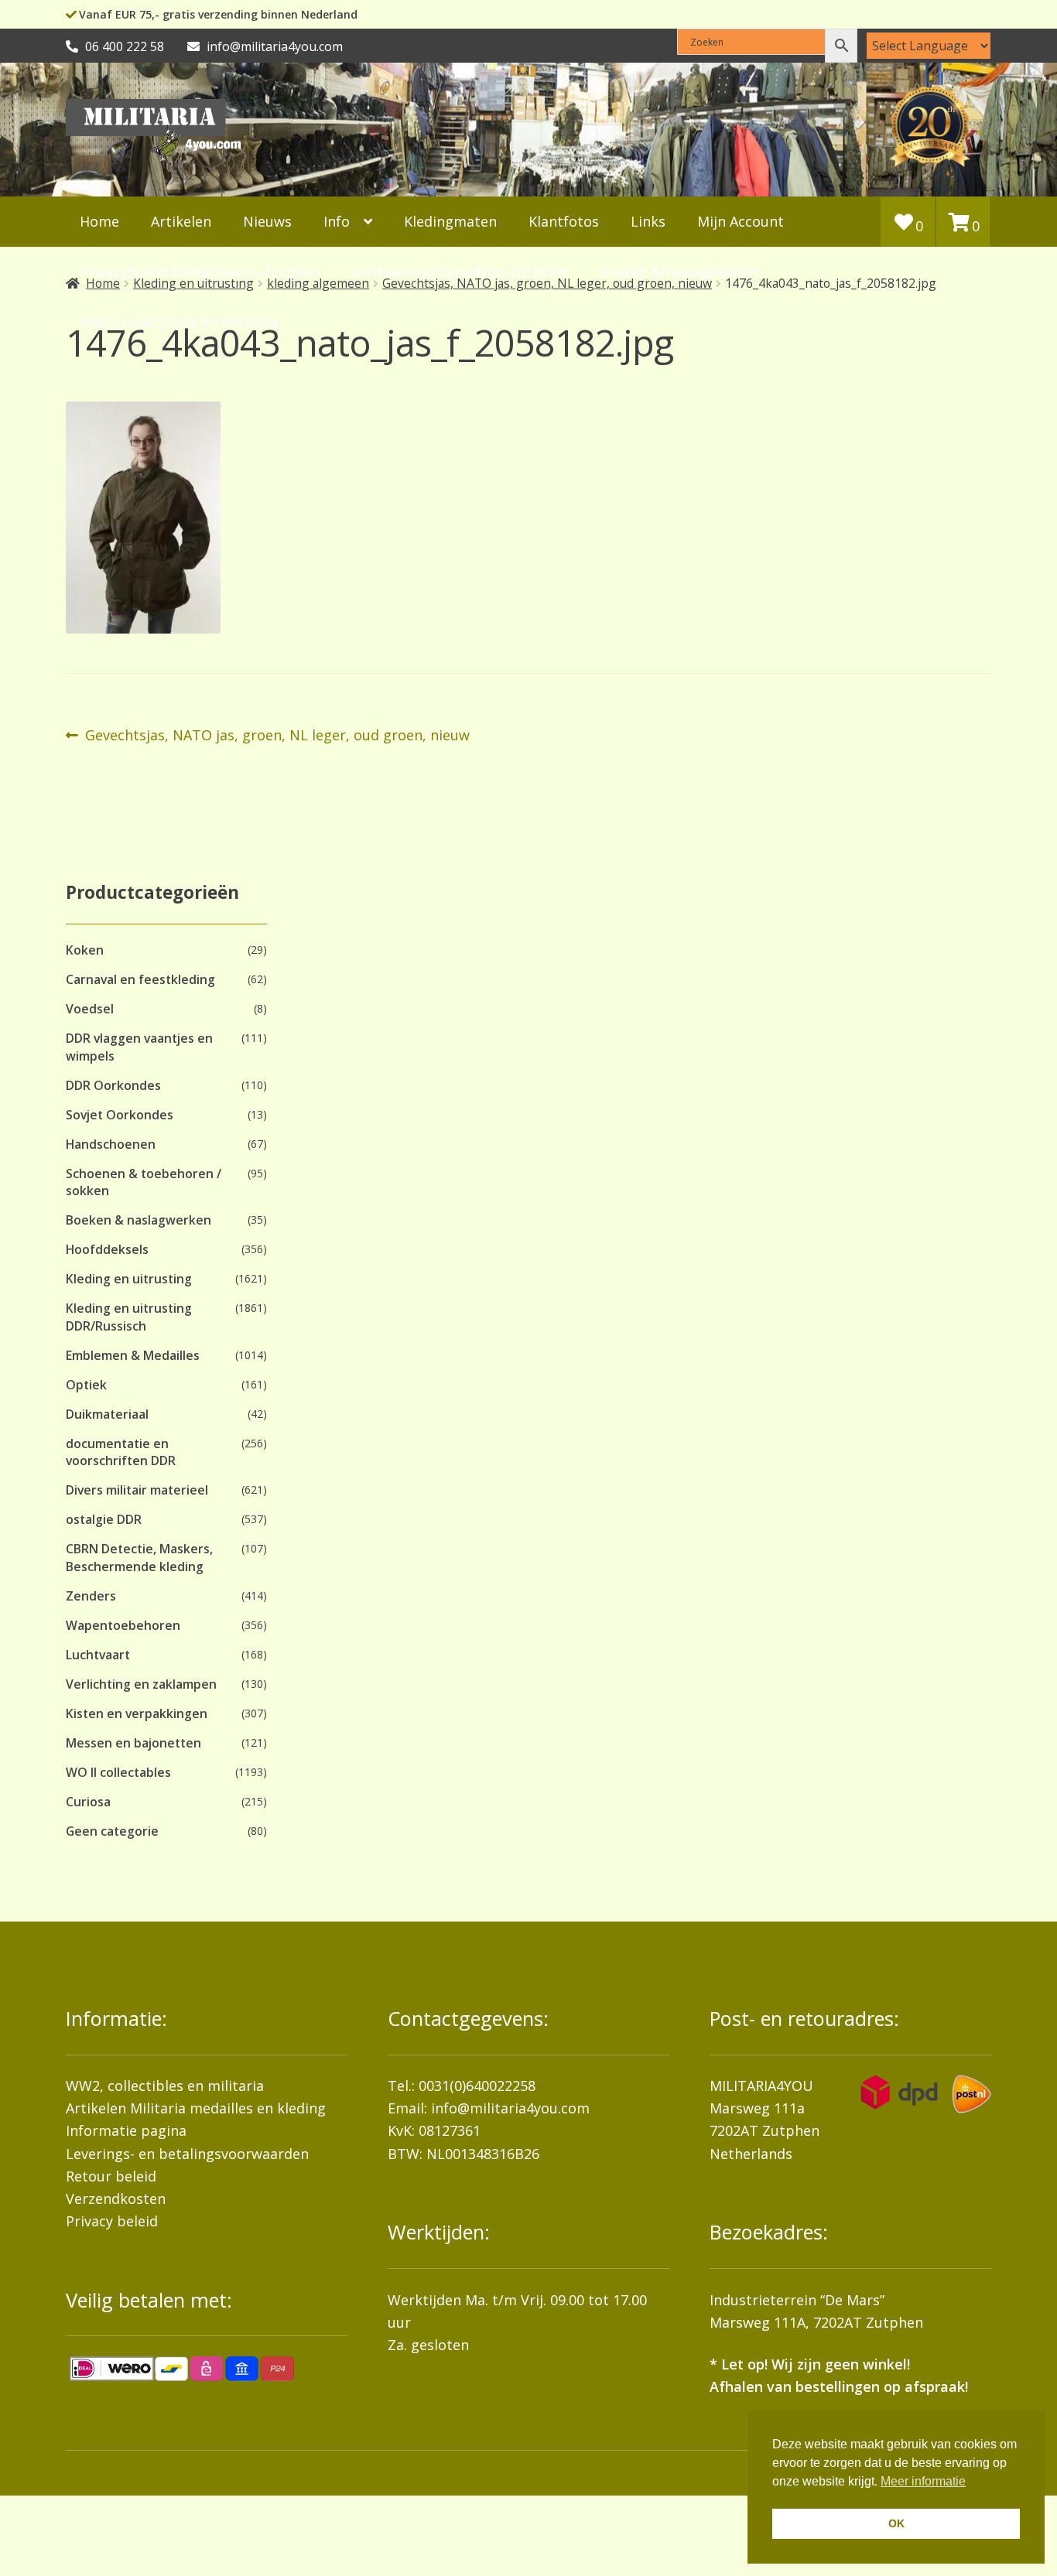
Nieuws (267, 221)
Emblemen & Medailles (133, 1355)
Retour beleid (111, 2176)
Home (99, 221)
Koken (85, 950)
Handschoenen (111, 1144)
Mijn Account (741, 221)
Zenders (91, 1596)
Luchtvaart (98, 1655)
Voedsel (90, 1009)
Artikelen (181, 221)
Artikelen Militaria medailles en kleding (196, 2108)
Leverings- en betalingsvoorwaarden (187, 2154)
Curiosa (88, 1802)
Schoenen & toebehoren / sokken (144, 1182)
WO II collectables (118, 1772)
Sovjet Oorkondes (120, 1115)
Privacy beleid (112, 2221)
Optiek (86, 1385)
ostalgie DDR (104, 1519)
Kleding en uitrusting (129, 1279)
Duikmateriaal (107, 1414)
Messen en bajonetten (133, 1743)
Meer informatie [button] (923, 2481)
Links (648, 221)
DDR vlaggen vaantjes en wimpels (139, 1047)
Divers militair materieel (137, 1490)
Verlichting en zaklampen (141, 1684)
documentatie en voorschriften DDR (121, 1452)
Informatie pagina (126, 2130)
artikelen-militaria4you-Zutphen (459, 272)
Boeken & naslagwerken (678, 272)
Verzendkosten (116, 2198)
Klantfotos (564, 221)
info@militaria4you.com (510, 2108)
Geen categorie (112, 1831)
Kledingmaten (450, 221)
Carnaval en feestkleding (140, 979)
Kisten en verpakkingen (137, 1713)
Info (337, 221)
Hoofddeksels (107, 1249)
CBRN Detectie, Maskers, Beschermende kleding (139, 1557)
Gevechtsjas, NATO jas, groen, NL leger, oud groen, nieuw (277, 736)
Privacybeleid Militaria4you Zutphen (200, 272)
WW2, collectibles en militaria (165, 2086)
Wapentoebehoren (123, 1625)
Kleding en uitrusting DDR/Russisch (129, 1317)
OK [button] (896, 2523)
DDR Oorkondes (113, 1085)
